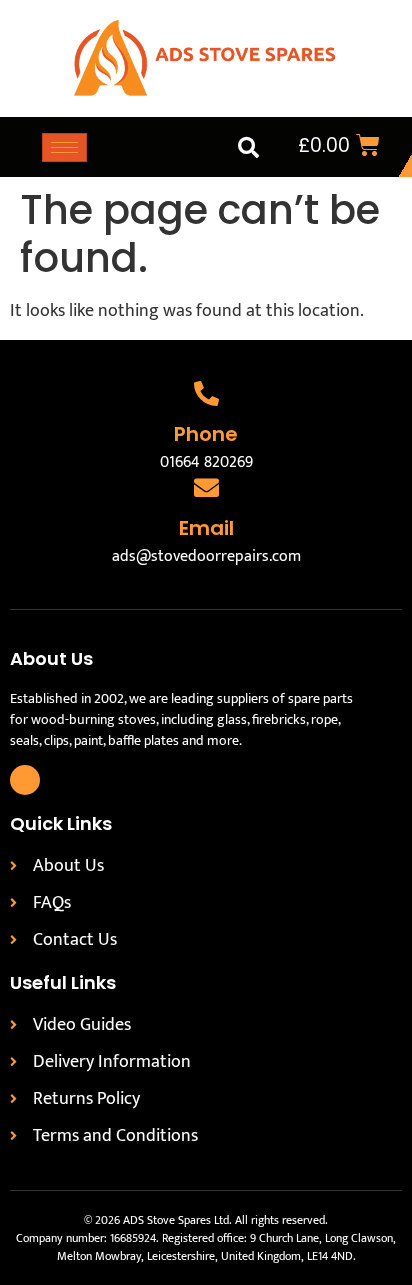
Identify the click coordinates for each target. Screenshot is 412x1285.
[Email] (206, 487)
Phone (206, 434)
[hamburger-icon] (64, 147)
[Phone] (206, 393)
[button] (248, 147)
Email (206, 528)
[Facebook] (25, 780)
